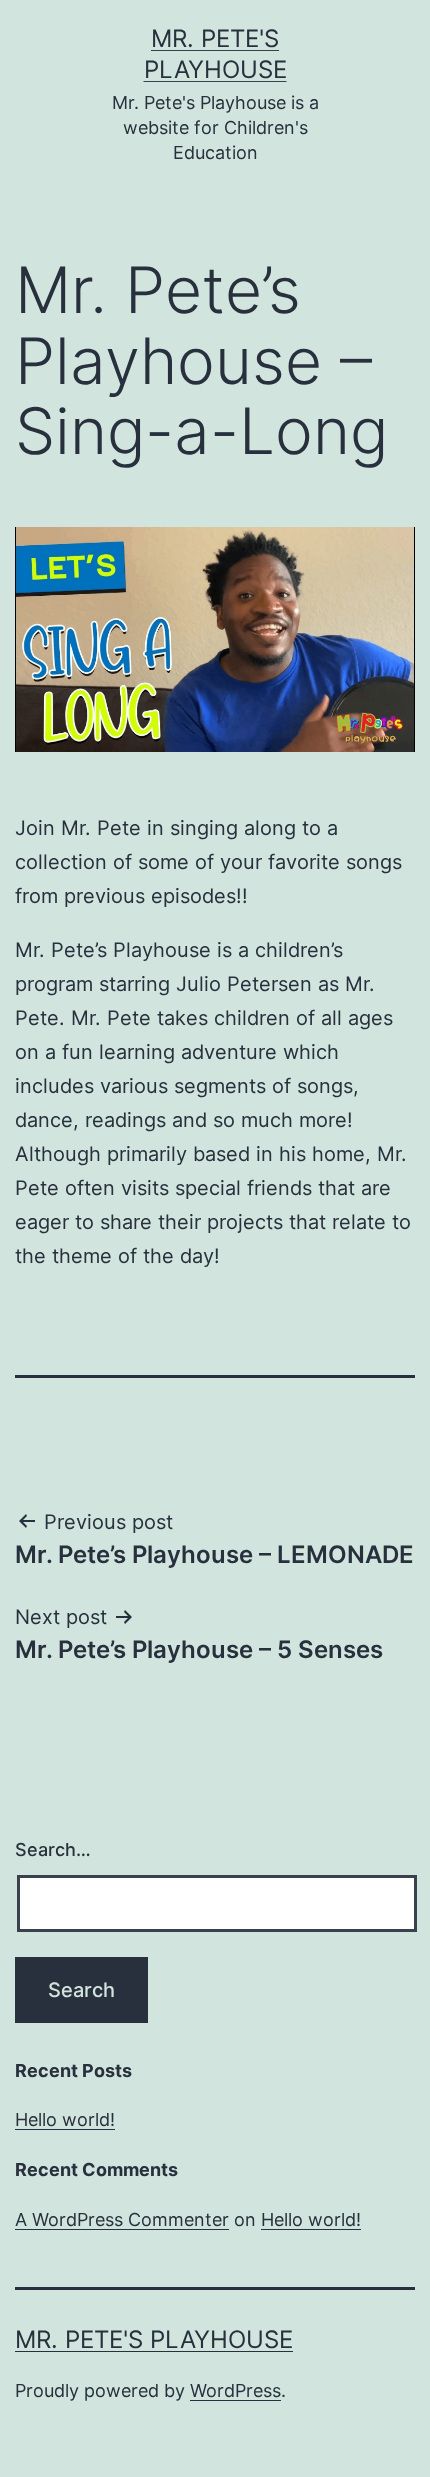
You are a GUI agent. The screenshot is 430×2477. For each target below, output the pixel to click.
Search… (53, 1849)
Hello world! (65, 2119)
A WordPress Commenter (122, 2219)
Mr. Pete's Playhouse (154, 2339)
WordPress (235, 2390)
